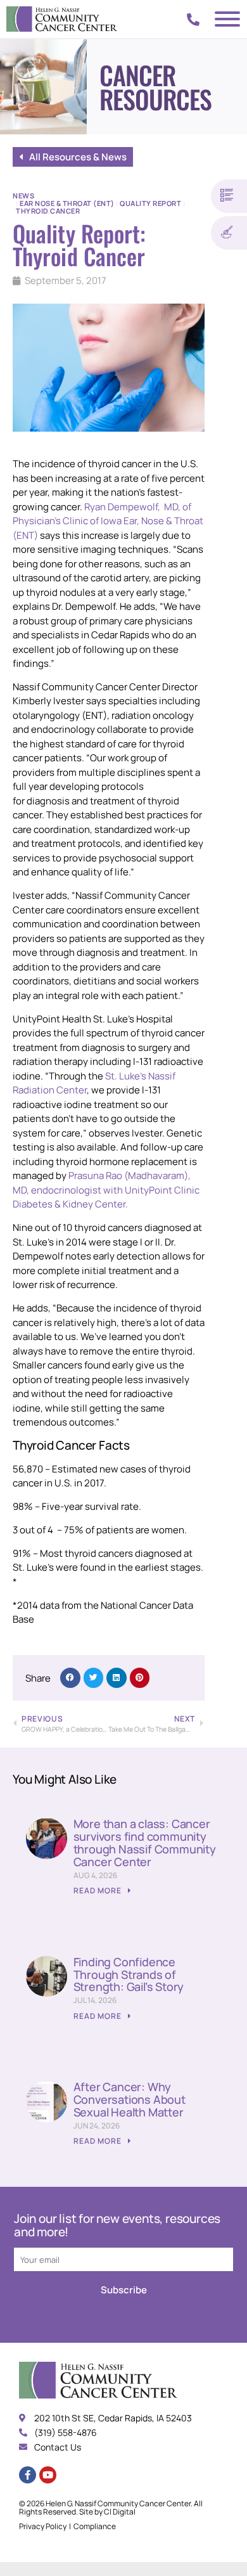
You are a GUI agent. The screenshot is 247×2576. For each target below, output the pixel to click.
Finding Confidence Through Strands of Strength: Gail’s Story (129, 1974)
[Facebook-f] (28, 2475)
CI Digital (120, 2512)
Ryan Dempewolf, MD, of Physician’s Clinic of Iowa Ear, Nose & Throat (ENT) (108, 521)
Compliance (95, 2526)
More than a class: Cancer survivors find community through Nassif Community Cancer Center (145, 1842)
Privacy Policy (43, 2526)
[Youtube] (48, 2475)
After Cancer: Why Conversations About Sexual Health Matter (130, 2099)
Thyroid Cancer (48, 211)
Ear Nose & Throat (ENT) (67, 203)
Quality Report (150, 203)
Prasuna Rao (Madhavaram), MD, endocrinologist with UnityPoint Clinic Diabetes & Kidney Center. (106, 1190)
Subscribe (124, 2290)
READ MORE (98, 1890)
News (23, 196)
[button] (70, 1678)
